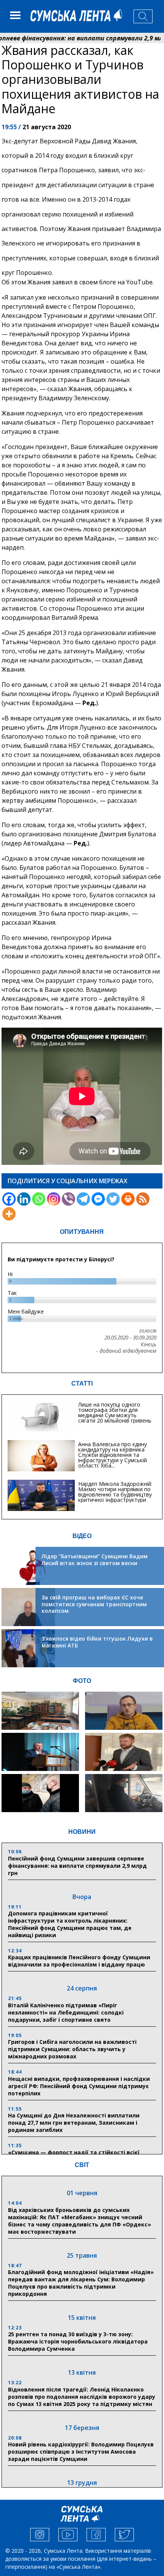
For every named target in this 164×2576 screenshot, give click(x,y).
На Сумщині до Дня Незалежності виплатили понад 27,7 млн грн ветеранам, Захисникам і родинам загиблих (74, 2123)
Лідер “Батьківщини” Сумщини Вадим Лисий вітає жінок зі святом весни (95, 1560)
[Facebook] (9, 1199)
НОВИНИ (82, 1832)
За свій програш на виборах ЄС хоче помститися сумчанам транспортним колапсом (94, 1604)
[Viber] (68, 1199)
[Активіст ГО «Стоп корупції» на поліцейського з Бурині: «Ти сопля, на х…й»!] (40, 1793)
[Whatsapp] (39, 1199)
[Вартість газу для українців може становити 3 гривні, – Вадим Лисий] (124, 1752)
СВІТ (82, 2165)
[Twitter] (113, 1199)
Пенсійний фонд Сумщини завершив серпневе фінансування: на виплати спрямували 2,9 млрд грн (77, 1866)
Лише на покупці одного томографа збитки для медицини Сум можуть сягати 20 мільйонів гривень (115, 1412)
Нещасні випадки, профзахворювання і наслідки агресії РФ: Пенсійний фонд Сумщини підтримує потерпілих (79, 2086)
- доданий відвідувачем (126, 1351)
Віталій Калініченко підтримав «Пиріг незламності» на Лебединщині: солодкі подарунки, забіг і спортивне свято (66, 2012)
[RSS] (143, 1199)
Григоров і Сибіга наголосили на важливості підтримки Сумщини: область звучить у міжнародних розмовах (72, 2049)
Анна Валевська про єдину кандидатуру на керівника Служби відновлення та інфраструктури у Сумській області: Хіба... (113, 1455)
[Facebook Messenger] (98, 1199)
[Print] (128, 1199)
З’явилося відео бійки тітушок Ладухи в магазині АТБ (97, 1642)
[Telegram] (83, 1199)
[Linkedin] (24, 1199)
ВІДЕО (82, 1536)
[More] (9, 1214)
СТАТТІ (82, 1383)
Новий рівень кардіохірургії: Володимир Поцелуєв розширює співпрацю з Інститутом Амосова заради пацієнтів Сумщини (81, 2452)
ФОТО (82, 1681)
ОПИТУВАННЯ (82, 1232)
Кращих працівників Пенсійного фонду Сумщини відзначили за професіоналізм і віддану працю (79, 1961)
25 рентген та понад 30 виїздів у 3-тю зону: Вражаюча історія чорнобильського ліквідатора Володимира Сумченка (78, 2341)
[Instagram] (54, 1199)
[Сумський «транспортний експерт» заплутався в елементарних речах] (124, 1711)
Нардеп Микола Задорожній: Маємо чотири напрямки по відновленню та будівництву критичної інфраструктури (115, 1492)
